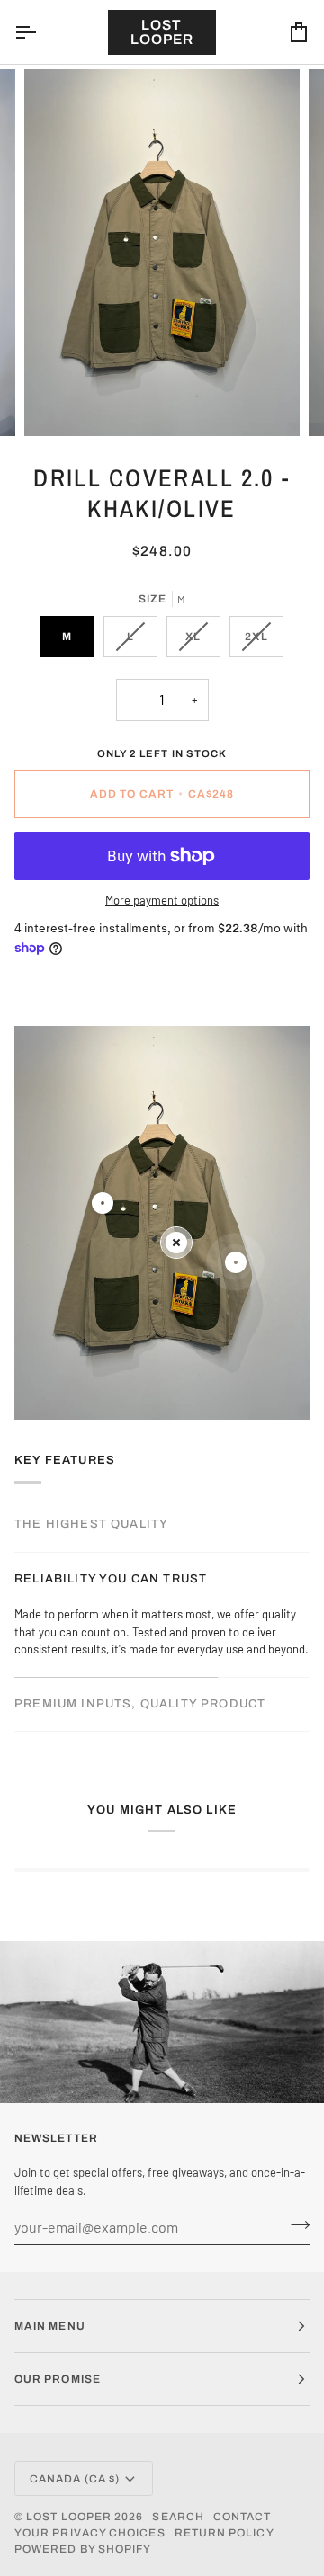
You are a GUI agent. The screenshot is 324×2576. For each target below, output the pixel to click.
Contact (243, 2517)
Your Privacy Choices (90, 2533)
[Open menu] (41, 32)
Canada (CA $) (75, 2479)
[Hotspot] (103, 1203)
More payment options (162, 900)
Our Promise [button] (58, 2379)
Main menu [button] (50, 2326)
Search (178, 2517)
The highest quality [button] (91, 1524)
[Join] (295, 2224)
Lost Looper (69, 2517)
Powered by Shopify (83, 2549)
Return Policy (225, 2533)
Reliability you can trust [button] (111, 1579)
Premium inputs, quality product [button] (140, 1704)
